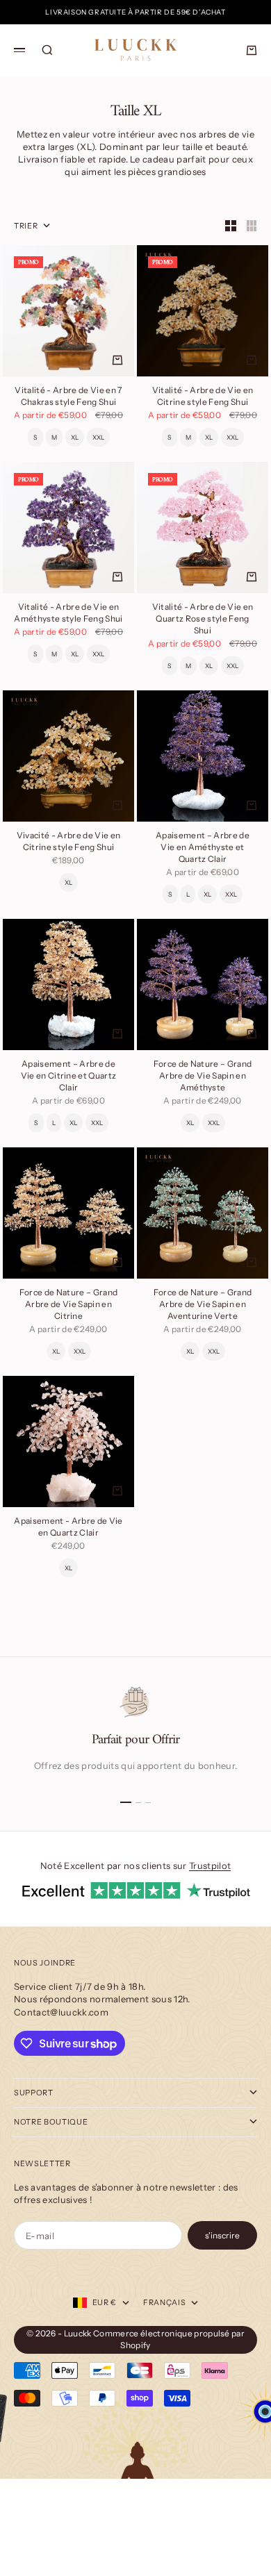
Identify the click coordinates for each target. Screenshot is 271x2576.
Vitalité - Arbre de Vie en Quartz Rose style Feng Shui (203, 620)
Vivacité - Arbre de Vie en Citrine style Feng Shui (68, 842)
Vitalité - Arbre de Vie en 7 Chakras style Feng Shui (68, 397)
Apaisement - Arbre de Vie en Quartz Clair (68, 1528)
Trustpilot (210, 1865)
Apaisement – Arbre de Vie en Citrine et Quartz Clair (69, 1077)
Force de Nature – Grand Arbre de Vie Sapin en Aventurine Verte (203, 1305)
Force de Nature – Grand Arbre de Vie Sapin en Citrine (68, 1305)
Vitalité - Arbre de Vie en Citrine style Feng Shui (203, 397)
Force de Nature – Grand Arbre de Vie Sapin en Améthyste (203, 1077)
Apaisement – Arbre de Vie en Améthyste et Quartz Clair (203, 848)
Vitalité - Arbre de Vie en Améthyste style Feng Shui (68, 614)
